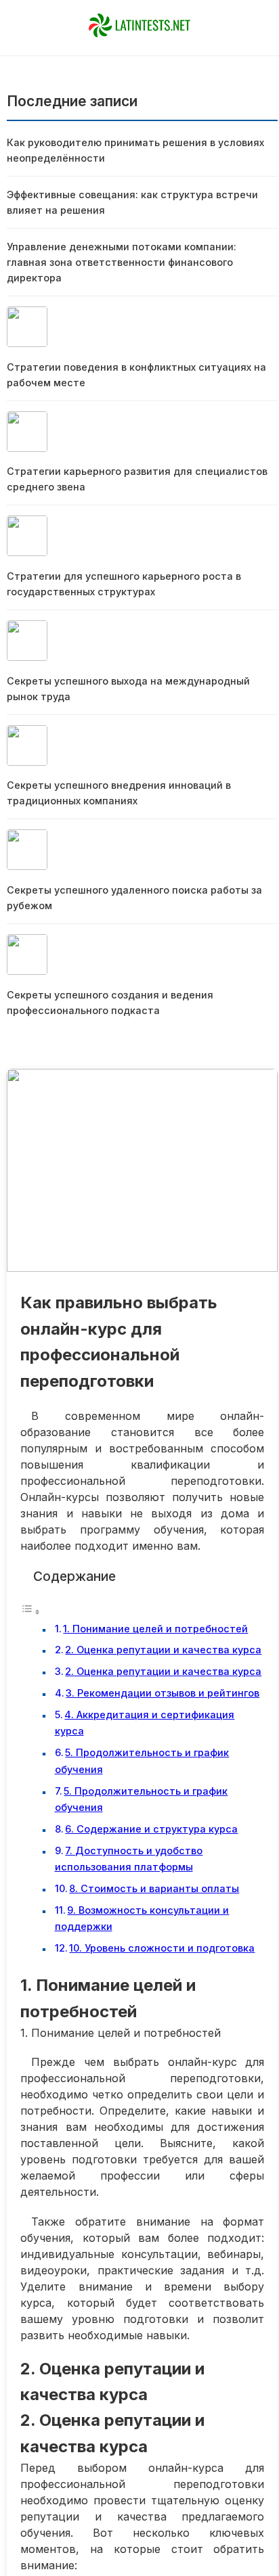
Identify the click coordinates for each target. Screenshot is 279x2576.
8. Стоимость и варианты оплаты (154, 1888)
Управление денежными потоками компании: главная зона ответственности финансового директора (122, 262)
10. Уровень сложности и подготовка (162, 1948)
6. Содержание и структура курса (151, 1829)
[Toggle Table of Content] (30, 1611)
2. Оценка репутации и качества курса (163, 1650)
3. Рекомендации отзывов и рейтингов (163, 1693)
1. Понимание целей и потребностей (155, 1629)
